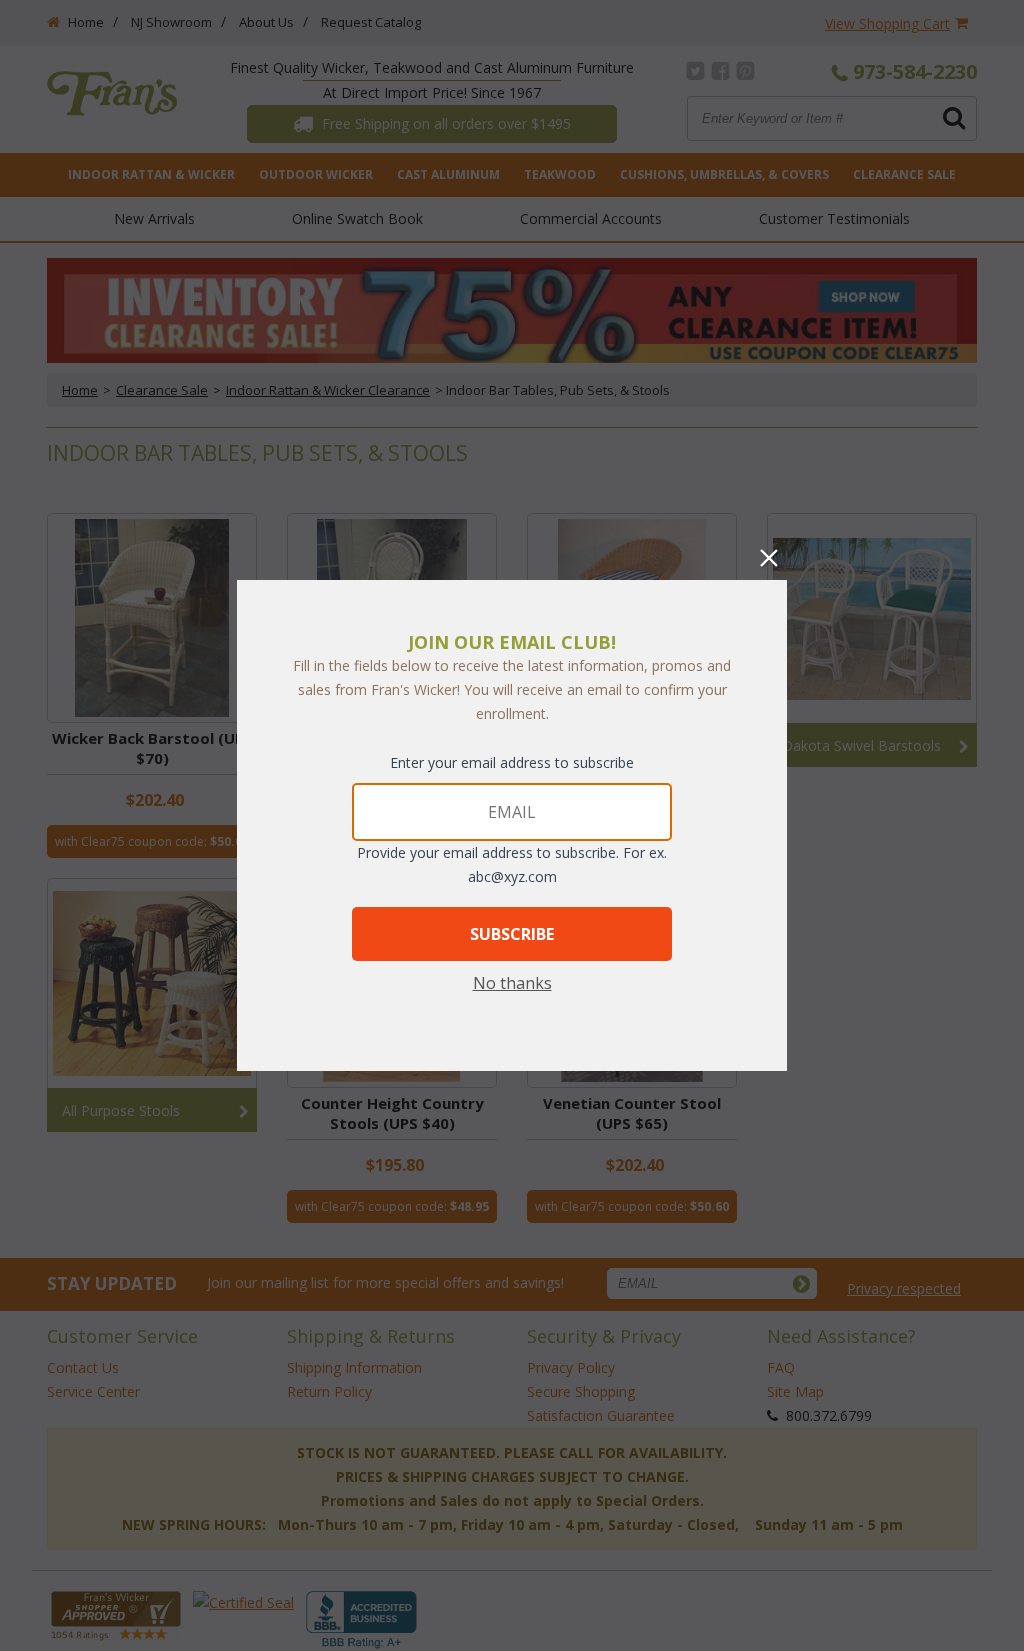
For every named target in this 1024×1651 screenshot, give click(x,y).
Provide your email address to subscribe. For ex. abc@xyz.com (512, 864)
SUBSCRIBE (512, 934)
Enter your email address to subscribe (512, 762)
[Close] (769, 558)
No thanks (512, 983)
